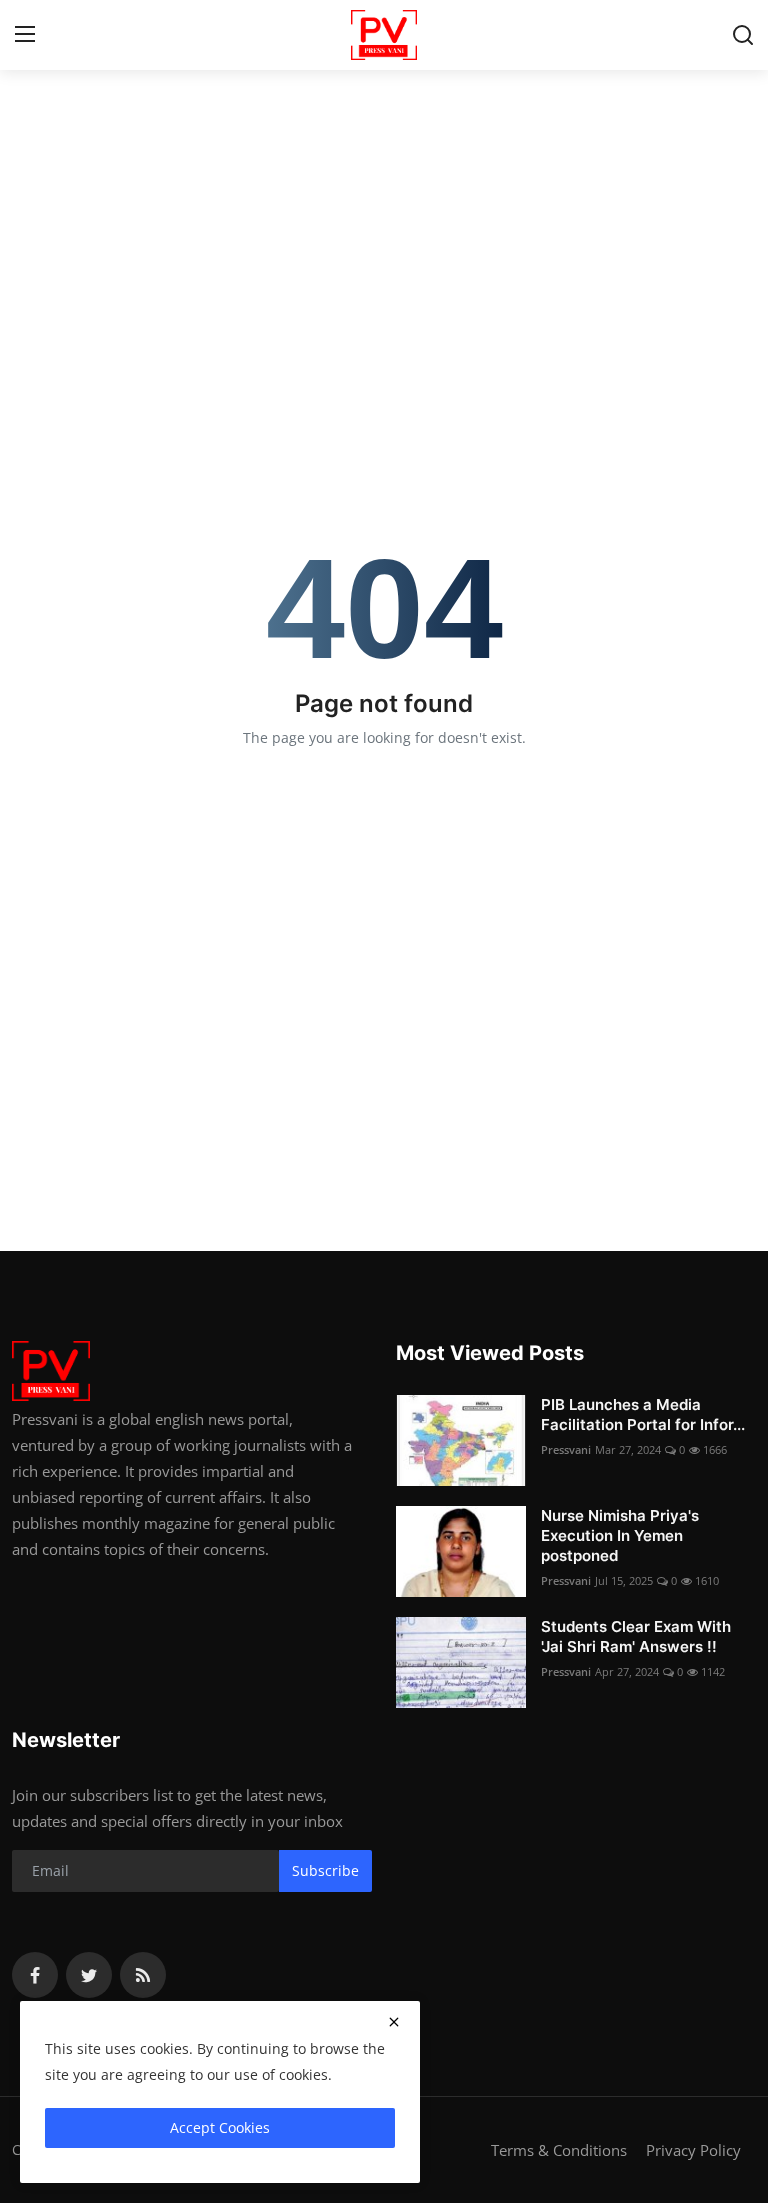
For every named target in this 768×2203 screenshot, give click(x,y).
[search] (743, 35)
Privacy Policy (693, 2150)
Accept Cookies (220, 2127)
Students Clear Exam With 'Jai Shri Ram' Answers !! (636, 1636)
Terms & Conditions (559, 2150)
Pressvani (566, 1449)
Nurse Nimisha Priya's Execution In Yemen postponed (620, 1535)
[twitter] (89, 1975)
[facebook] (35, 1975)
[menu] (25, 35)
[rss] (143, 1975)
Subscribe (325, 1870)
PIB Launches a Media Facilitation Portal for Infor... (643, 1414)
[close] (394, 2022)
